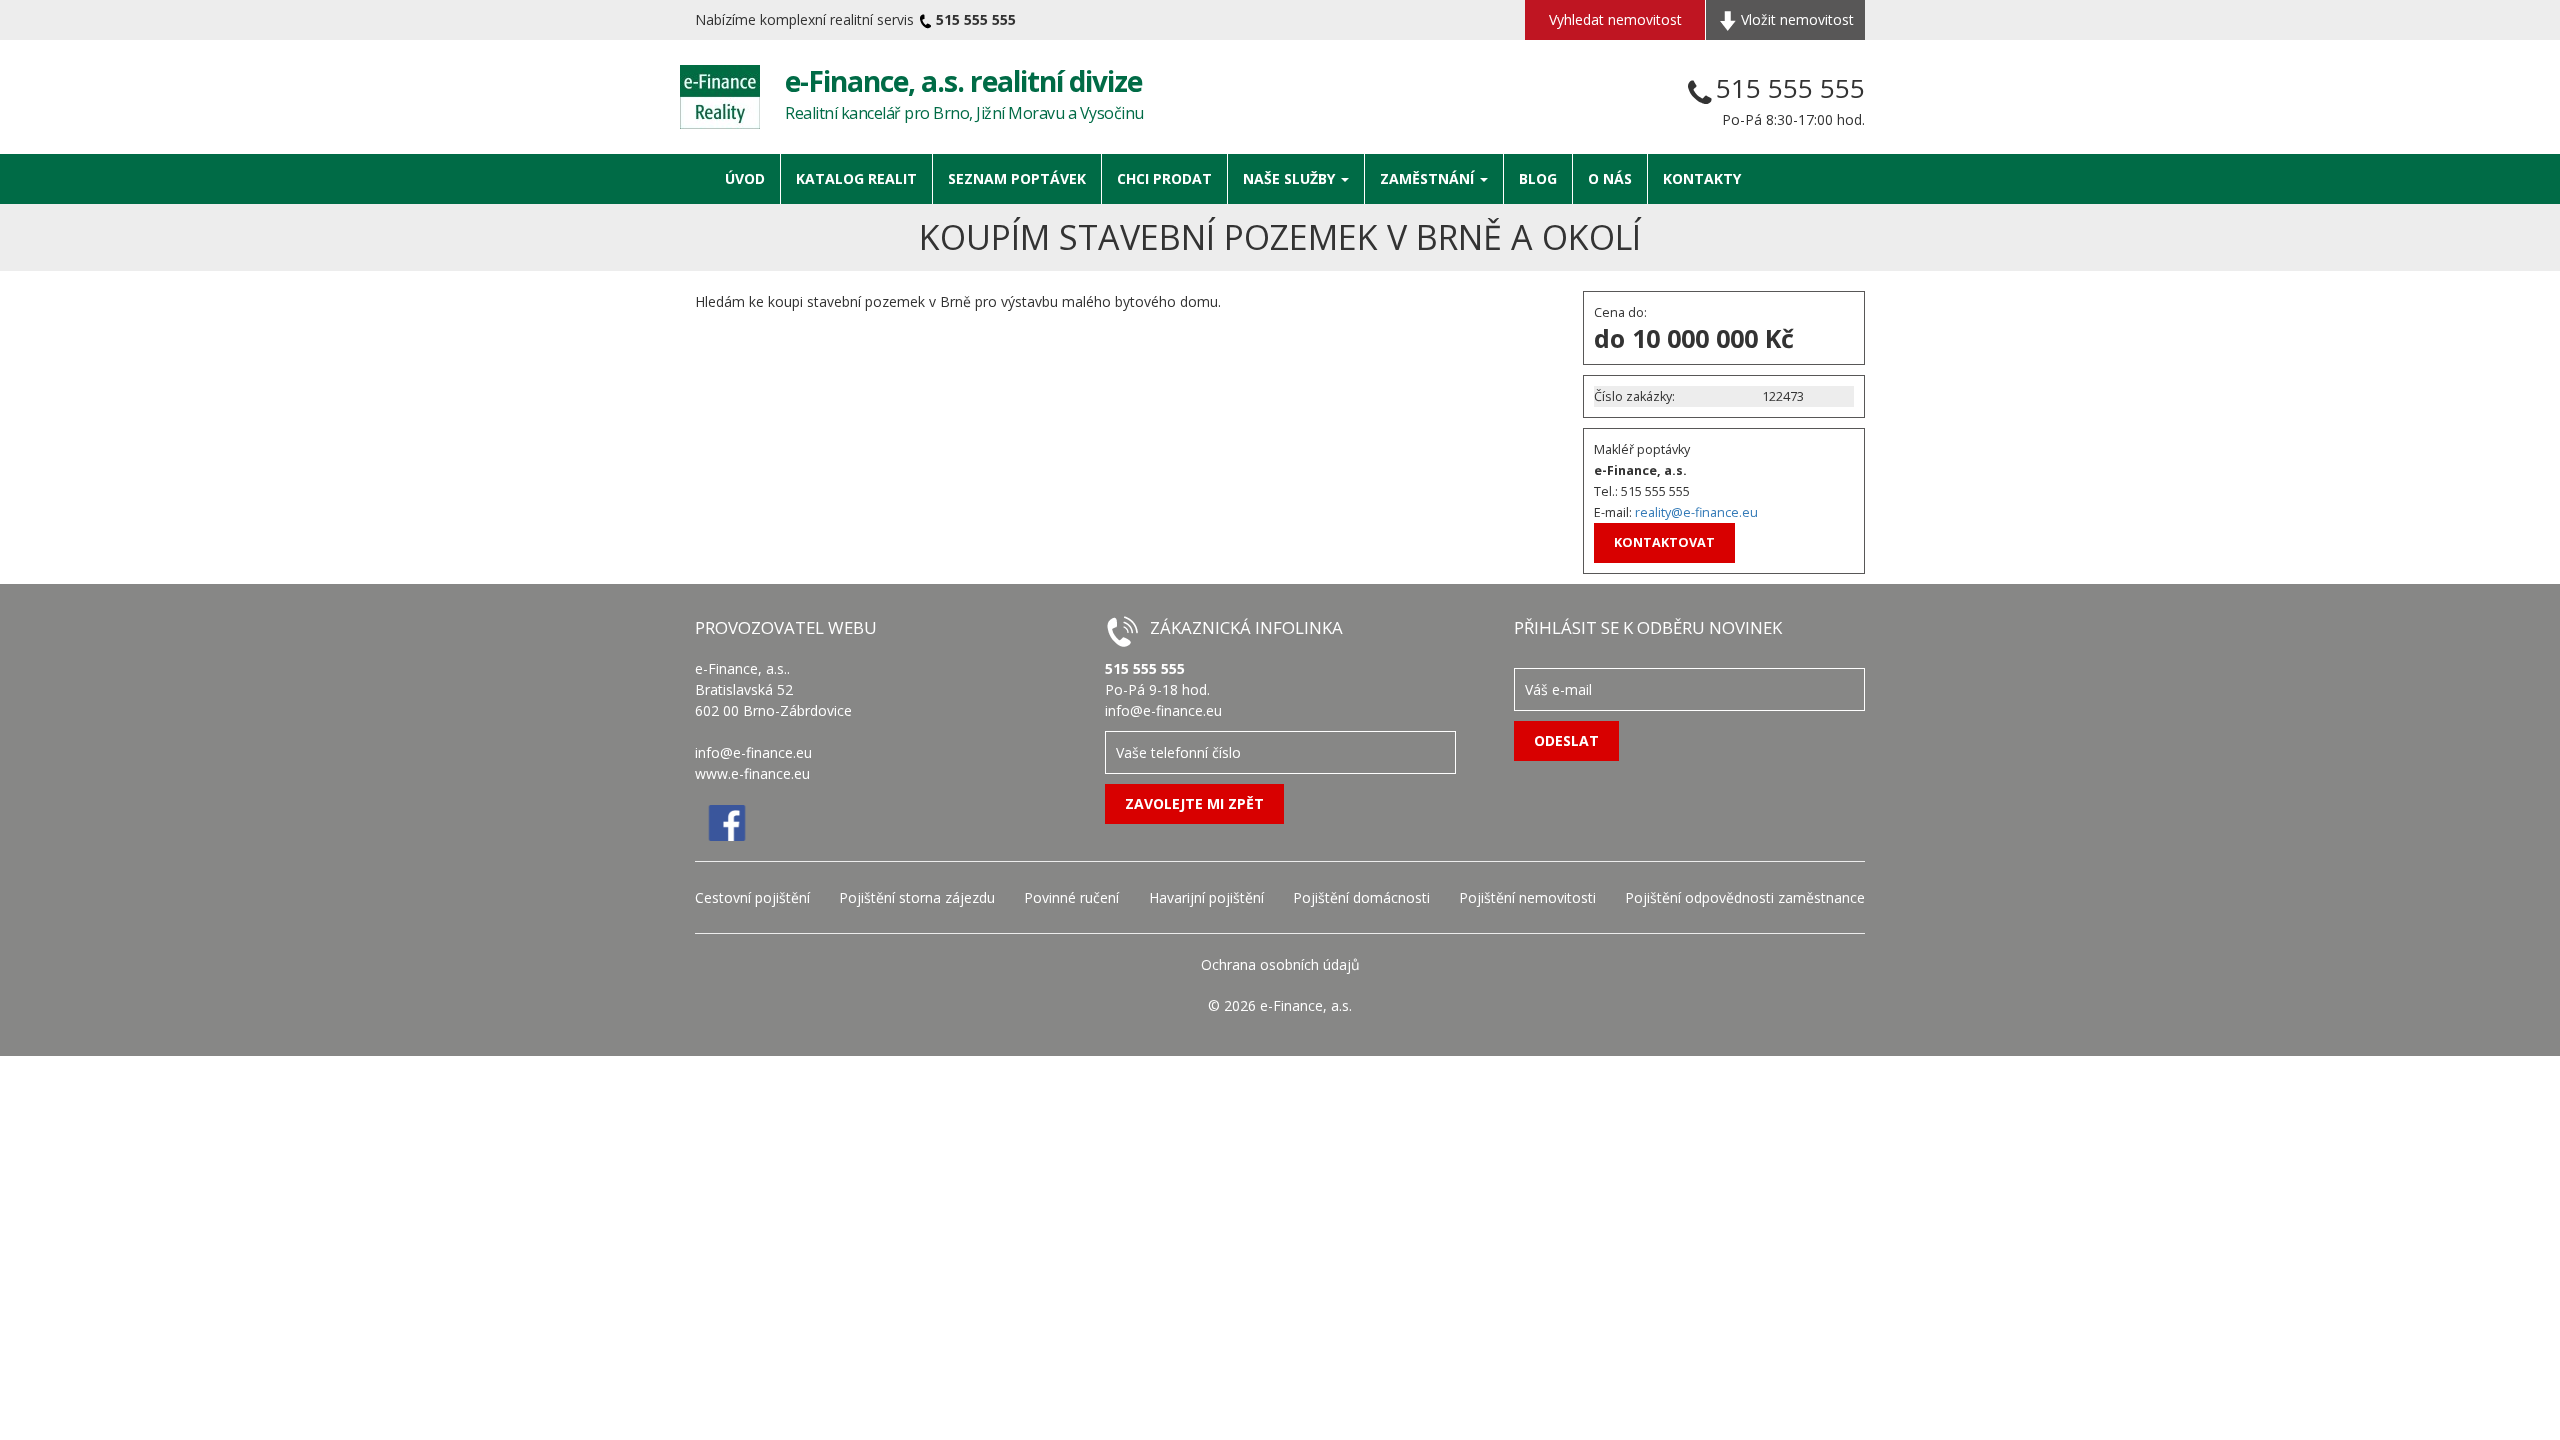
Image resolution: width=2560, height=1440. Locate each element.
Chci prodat (1164, 178)
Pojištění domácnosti (1361, 897)
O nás (1610, 178)
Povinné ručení (1071, 897)
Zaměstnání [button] (1429, 178)
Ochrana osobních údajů (1280, 964)
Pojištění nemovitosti (1527, 897)
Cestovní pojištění (752, 897)
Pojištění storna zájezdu (917, 897)
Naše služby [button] (1291, 178)
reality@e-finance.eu (1696, 512)
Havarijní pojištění (1206, 897)
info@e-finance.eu (753, 752)
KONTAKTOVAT (1664, 542)
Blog (1538, 178)
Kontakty (1702, 178)
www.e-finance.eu (752, 773)
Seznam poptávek (1017, 178)
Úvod (745, 178)
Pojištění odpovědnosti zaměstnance (1745, 897)
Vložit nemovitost (1795, 19)
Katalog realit (856, 178)
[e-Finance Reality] (720, 97)
